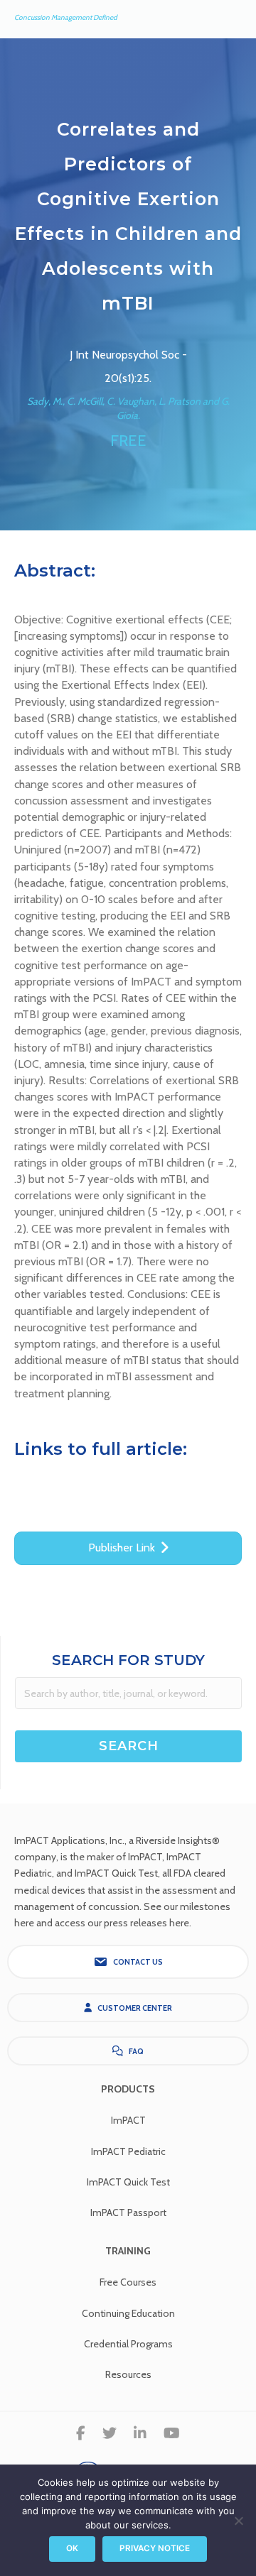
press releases (135, 1923)
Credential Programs (128, 2344)
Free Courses (128, 2282)
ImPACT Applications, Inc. (69, 1840)
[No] (238, 2521)
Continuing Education (128, 2313)
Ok (72, 2548)
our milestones (197, 1906)
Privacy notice (155, 2548)
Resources (128, 2374)
